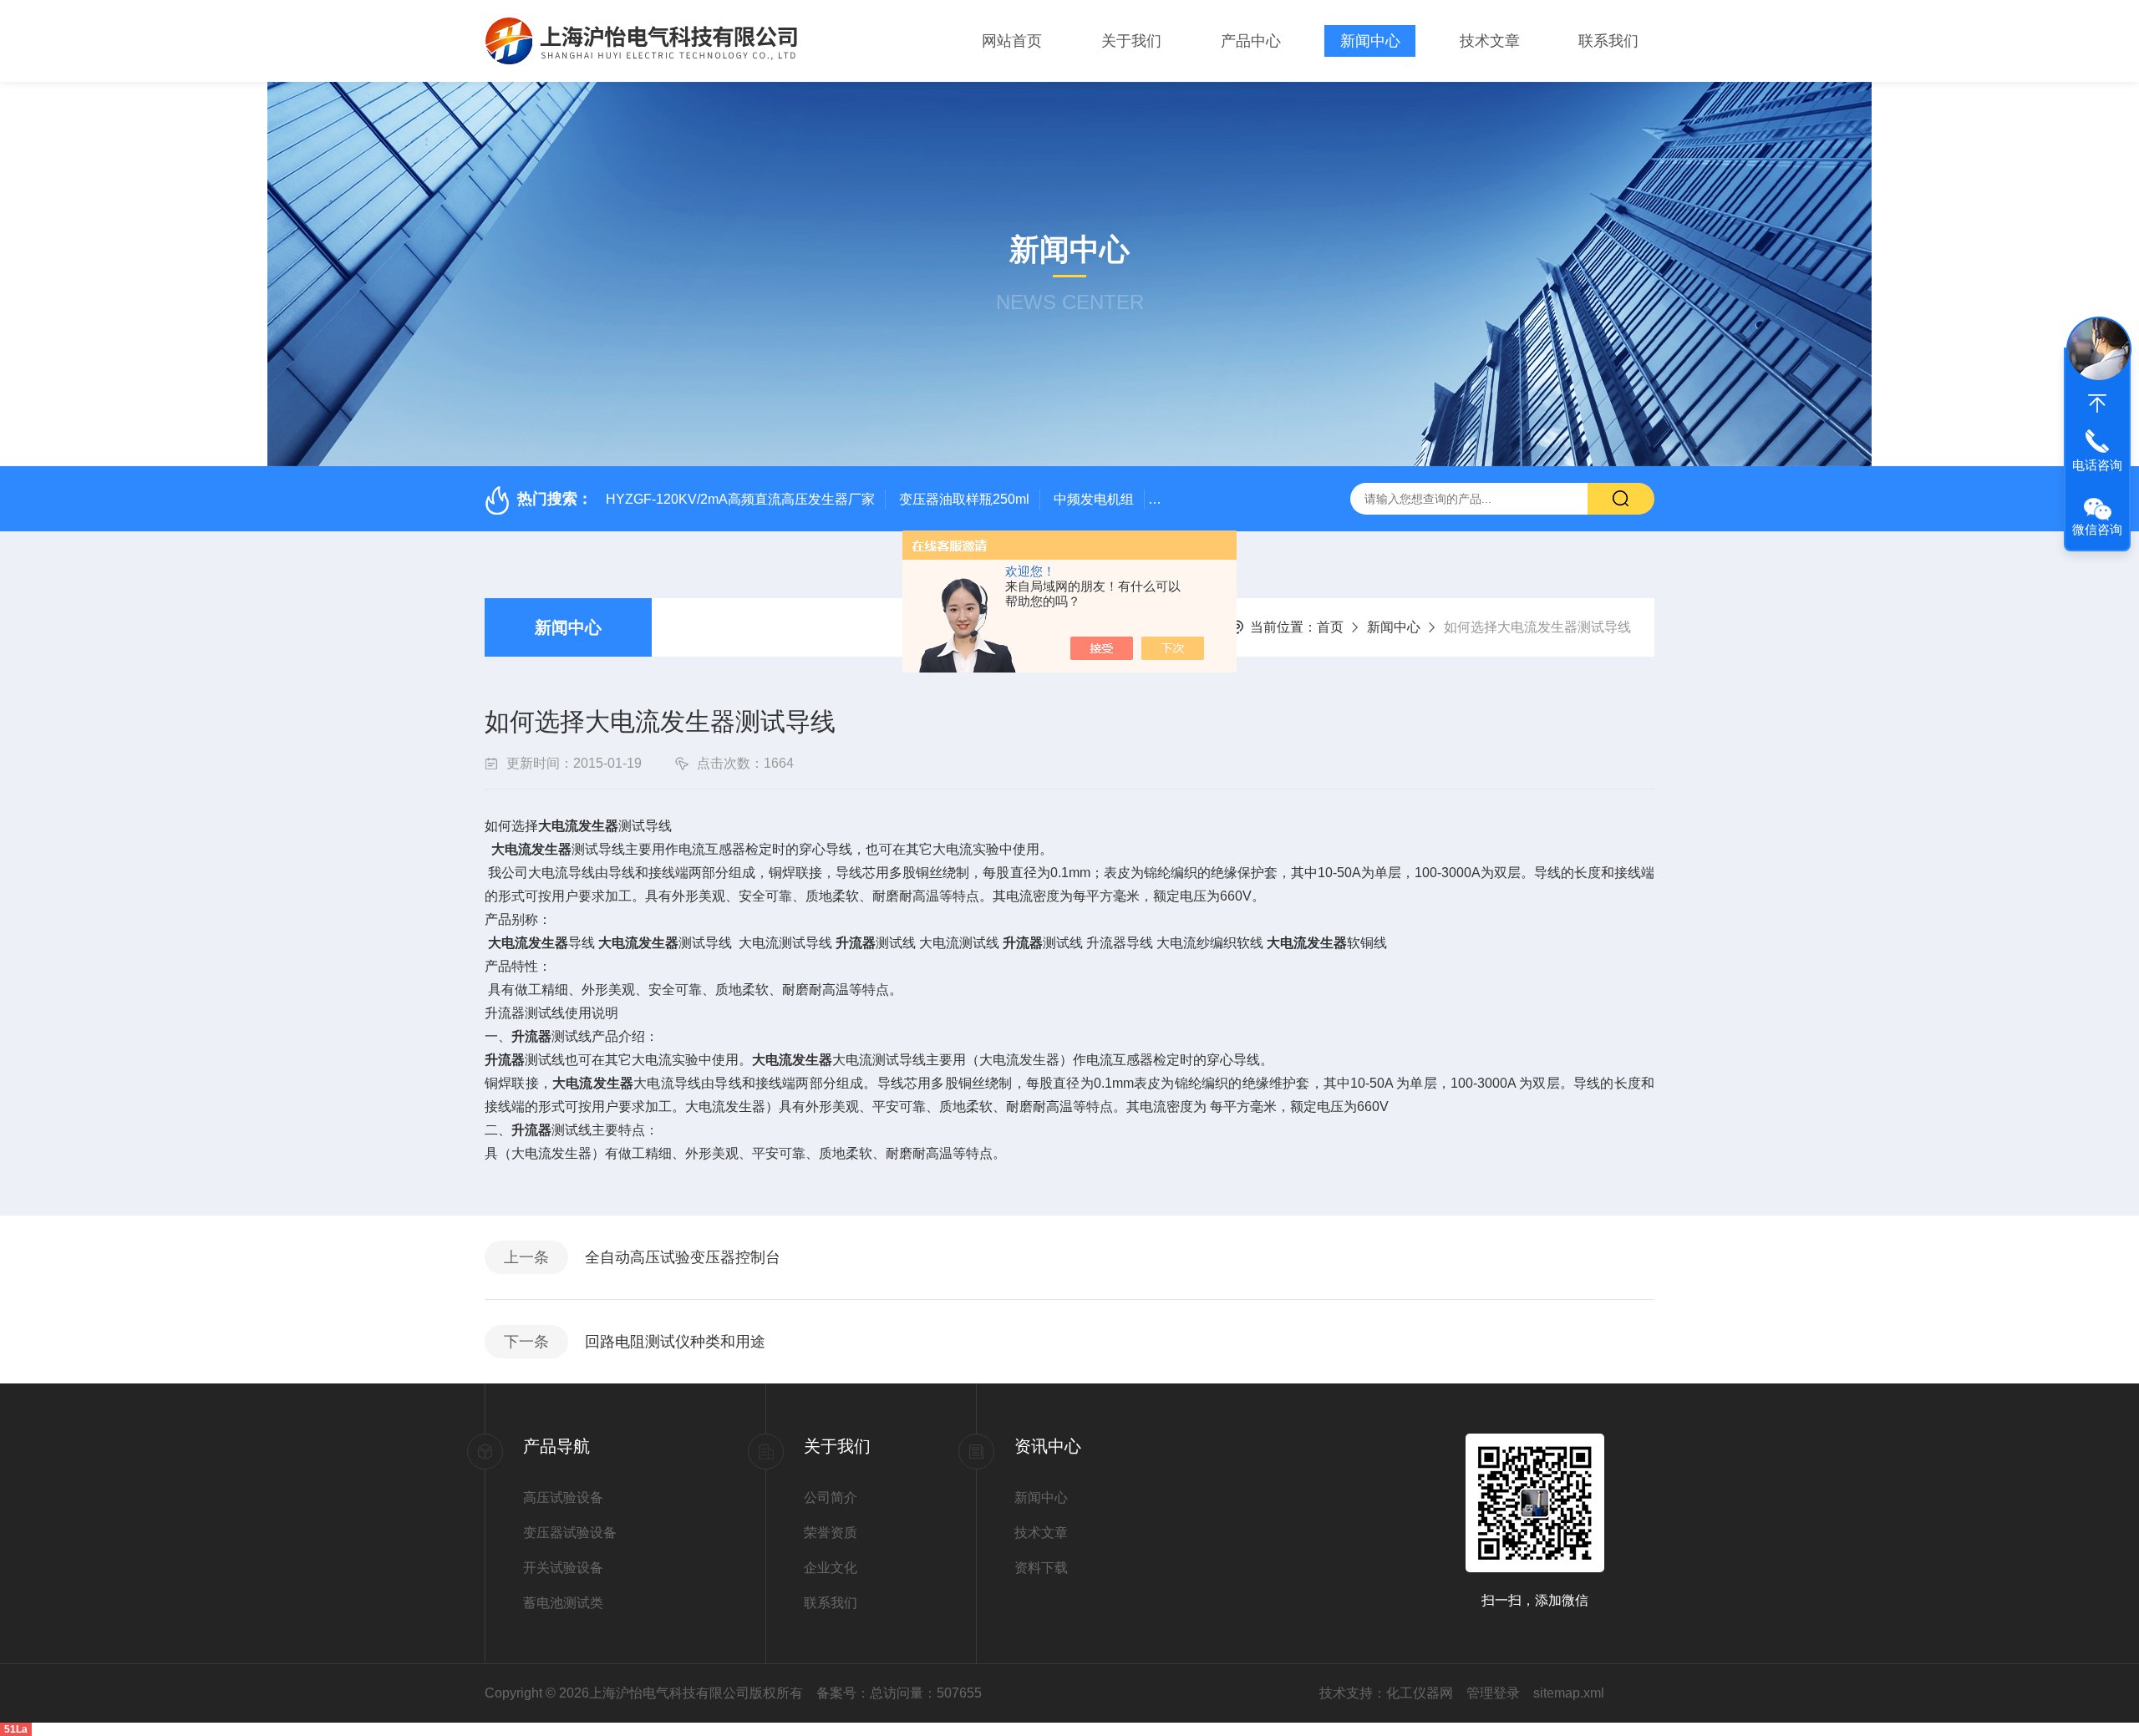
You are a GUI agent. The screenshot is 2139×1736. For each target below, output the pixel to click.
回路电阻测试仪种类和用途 (675, 1342)
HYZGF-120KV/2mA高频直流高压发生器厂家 (740, 499)
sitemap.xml (1569, 1693)
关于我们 (1131, 41)
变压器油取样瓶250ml (964, 499)
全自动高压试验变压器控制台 (683, 1257)
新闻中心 (1370, 41)
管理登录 (1493, 1693)
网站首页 (1012, 41)
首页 (1330, 627)
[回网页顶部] (2097, 404)
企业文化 (831, 1568)
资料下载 (1041, 1568)
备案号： (843, 1693)
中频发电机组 (1094, 499)
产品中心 (1251, 41)
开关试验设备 (563, 1568)
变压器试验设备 (570, 1533)
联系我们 (1608, 41)
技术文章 (1490, 41)
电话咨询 (2097, 465)
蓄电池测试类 (563, 1603)
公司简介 (831, 1497)
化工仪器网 (1420, 1693)
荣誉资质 (831, 1533)
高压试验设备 (563, 1497)
